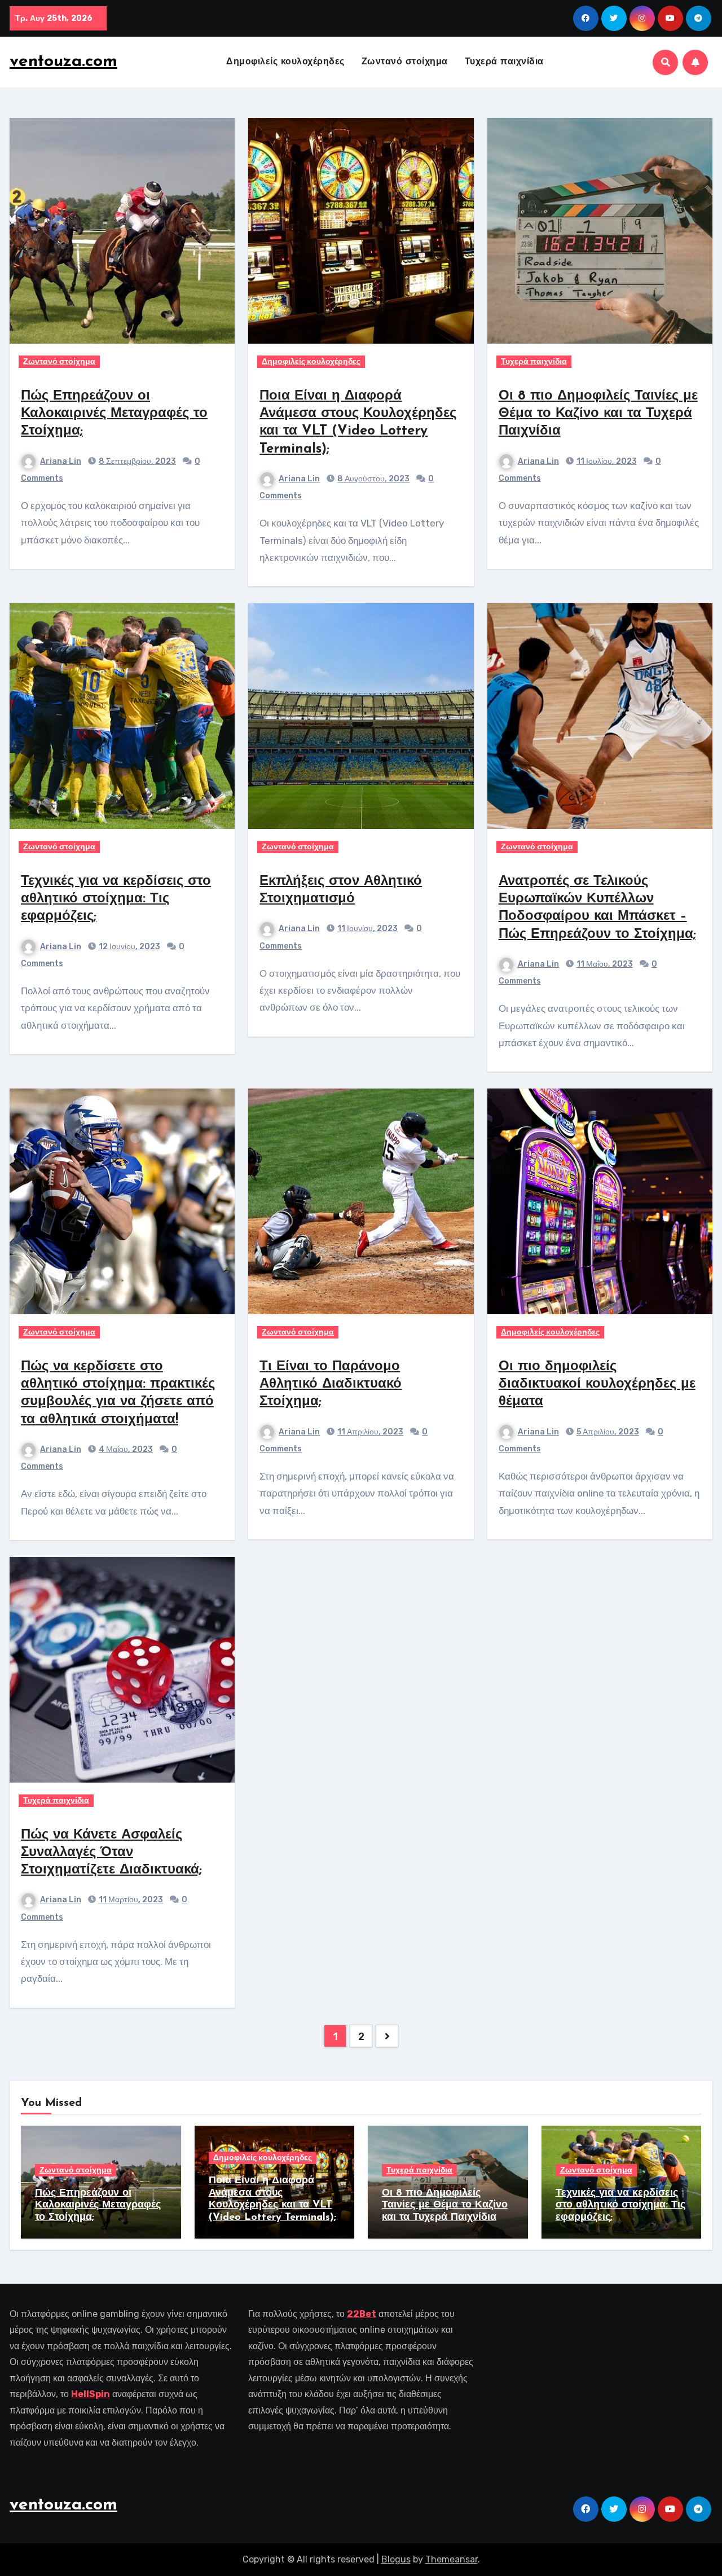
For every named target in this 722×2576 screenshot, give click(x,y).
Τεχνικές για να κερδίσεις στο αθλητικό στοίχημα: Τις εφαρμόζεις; (116, 899)
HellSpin (91, 2394)
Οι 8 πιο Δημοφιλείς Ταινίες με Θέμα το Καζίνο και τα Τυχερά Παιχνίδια (598, 414)
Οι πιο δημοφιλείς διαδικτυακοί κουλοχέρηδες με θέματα (597, 1384)
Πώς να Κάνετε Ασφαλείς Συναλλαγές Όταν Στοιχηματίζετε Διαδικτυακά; (111, 1853)
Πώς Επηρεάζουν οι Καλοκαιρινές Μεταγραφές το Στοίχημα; (114, 414)
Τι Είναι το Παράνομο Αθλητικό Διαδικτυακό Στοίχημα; (331, 1384)
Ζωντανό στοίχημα (405, 62)
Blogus (396, 2559)
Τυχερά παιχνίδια (504, 62)
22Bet (362, 2314)
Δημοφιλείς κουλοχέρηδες (285, 62)
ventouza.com (63, 62)
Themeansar (452, 2559)
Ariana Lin (61, 461)
